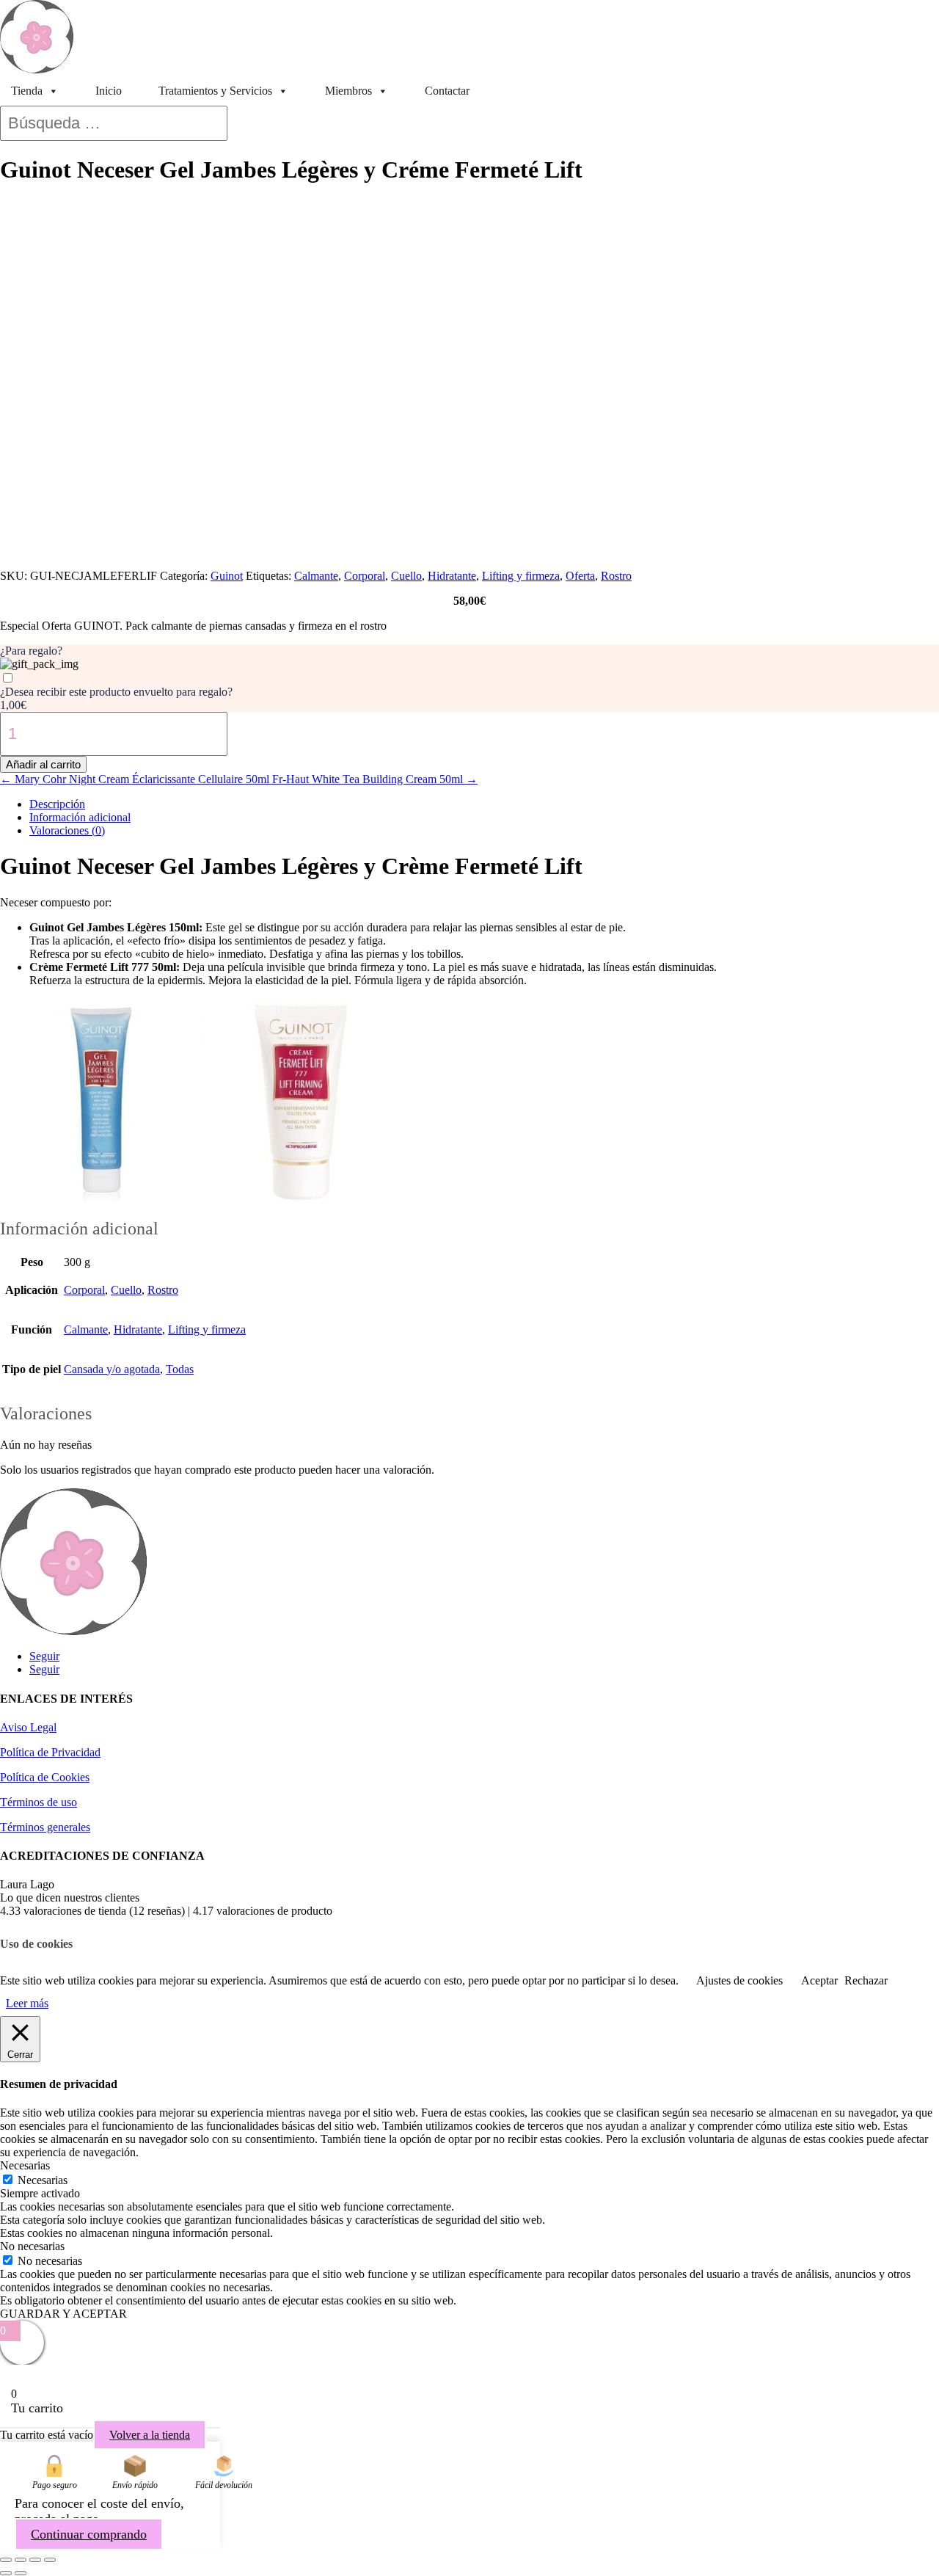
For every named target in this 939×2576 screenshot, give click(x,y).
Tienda (27, 91)
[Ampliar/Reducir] (6, 2560)
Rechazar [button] (866, 1980)
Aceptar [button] (819, 1980)
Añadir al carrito (43, 764)
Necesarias (43, 2180)
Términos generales (45, 1827)
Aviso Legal (28, 1727)
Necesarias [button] (25, 2165)
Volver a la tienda (150, 2435)
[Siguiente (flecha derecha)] (21, 2573)
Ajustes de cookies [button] (739, 1980)
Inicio (109, 91)
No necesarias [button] (32, 2246)
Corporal (365, 576)
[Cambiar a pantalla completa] (21, 2560)
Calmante (316, 576)
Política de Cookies (45, 1777)
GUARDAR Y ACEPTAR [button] (63, 2314)
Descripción (57, 804)
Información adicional (80, 817)
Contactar (447, 91)
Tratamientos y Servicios (215, 91)
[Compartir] (35, 2560)
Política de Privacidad (50, 1752)
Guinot (227, 576)
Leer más (27, 2003)
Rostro (616, 576)
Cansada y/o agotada (112, 1369)
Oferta (580, 576)
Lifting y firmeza (521, 576)
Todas (180, 1369)
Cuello (406, 576)
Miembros (348, 91)
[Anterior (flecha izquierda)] (6, 2573)
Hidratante (452, 576)
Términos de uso (39, 1802)
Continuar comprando (89, 2534)
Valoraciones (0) (67, 830)
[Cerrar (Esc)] (50, 2560)
